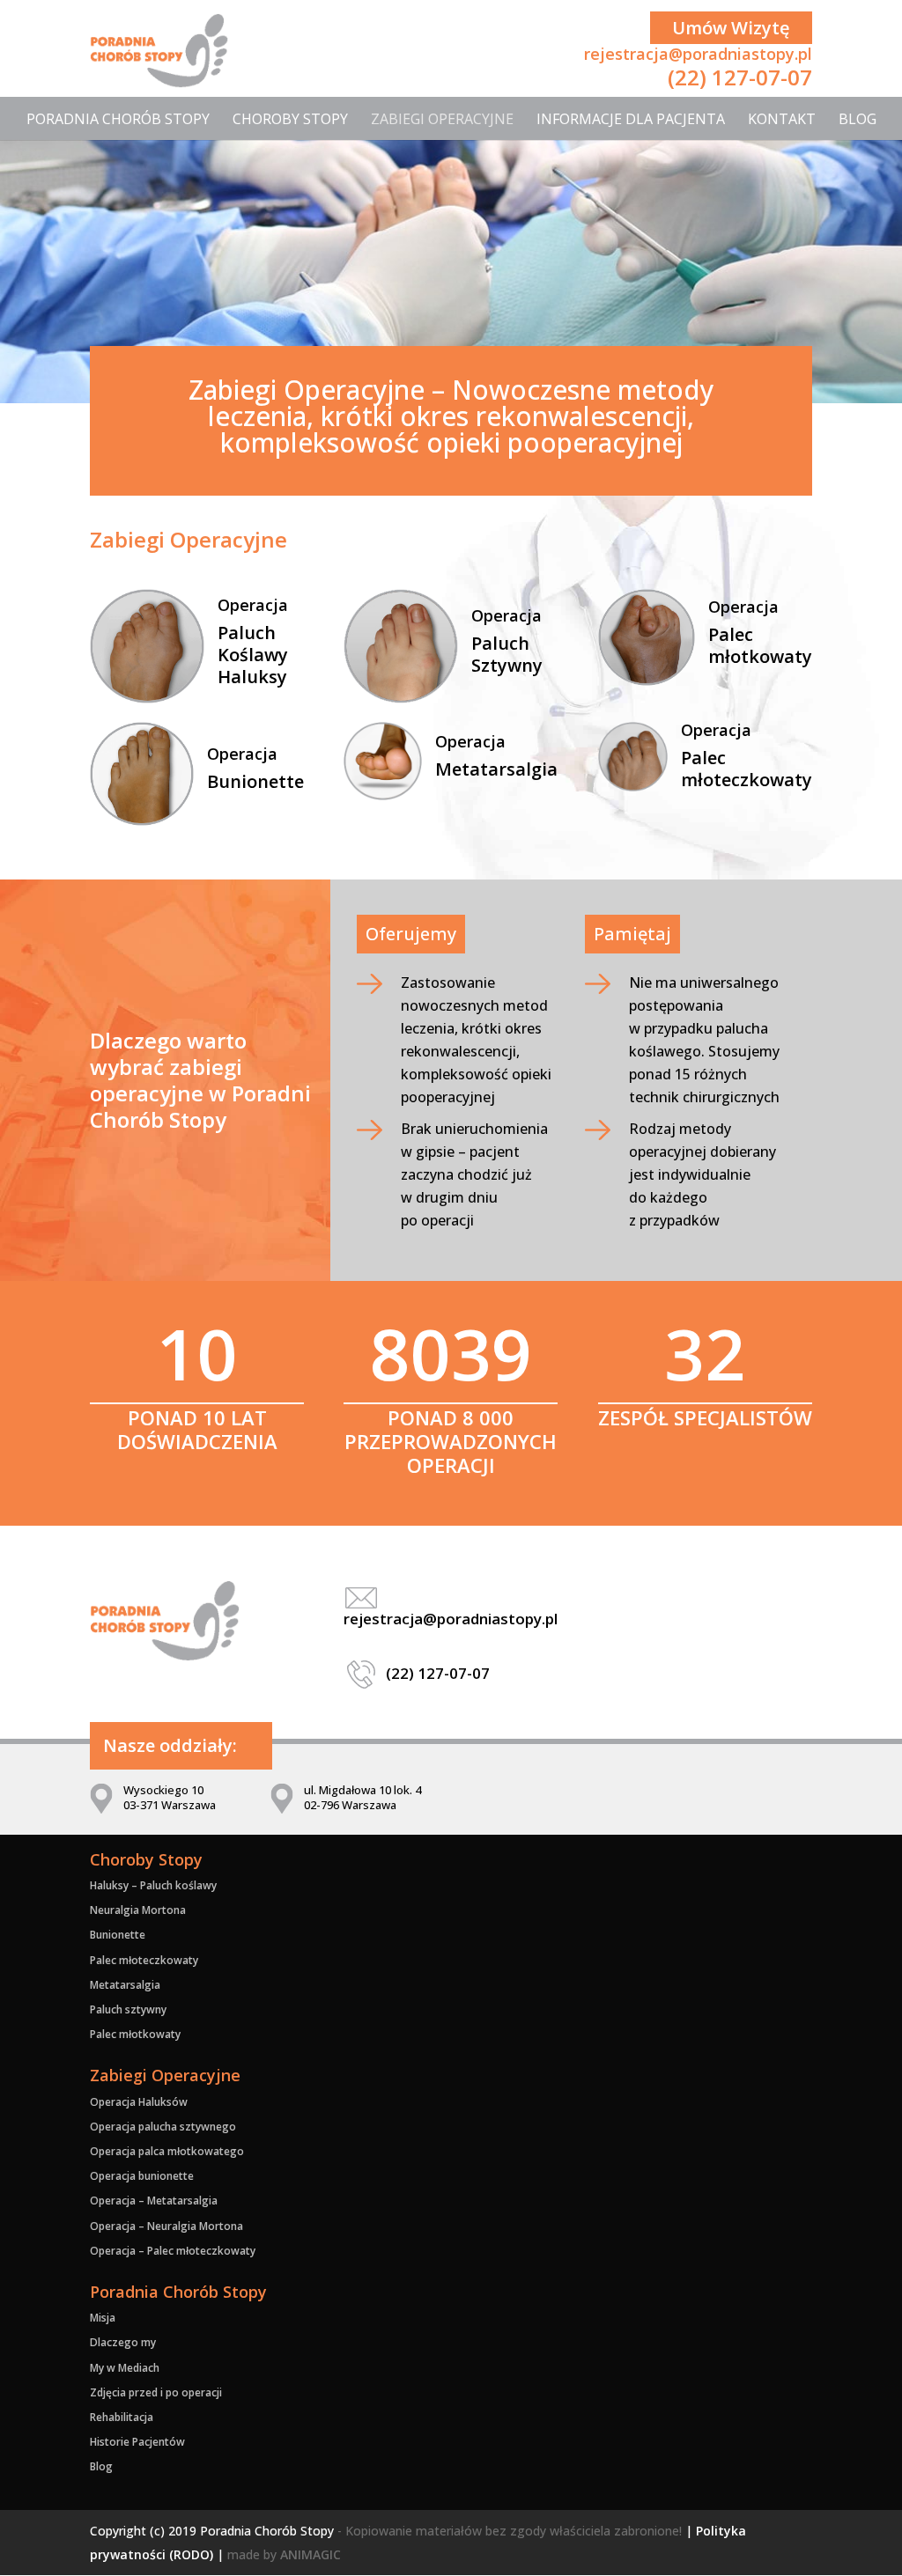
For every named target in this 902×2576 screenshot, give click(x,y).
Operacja (253, 605)
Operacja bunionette (142, 2176)
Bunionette (255, 781)
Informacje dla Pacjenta (631, 119)
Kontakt (782, 119)
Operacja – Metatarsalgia (154, 2201)
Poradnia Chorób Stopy (118, 119)
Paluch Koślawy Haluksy (253, 655)
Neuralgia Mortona (138, 1910)
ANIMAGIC (311, 2554)
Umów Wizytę (731, 28)
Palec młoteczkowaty (747, 769)
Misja (103, 2318)
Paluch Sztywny (507, 654)
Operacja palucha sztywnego (163, 2127)
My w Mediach (125, 2368)
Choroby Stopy (290, 119)
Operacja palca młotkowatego (167, 2151)
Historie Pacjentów (137, 2442)
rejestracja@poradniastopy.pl (698, 54)
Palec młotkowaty (760, 645)
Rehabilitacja (122, 2417)
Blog (858, 119)
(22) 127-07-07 (740, 77)
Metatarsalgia (496, 769)
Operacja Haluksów (139, 2102)
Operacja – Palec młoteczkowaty (173, 2251)
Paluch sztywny (128, 2009)
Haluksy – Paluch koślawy (153, 1885)
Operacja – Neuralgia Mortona (166, 2226)
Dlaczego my (123, 2342)
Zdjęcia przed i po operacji (156, 2392)
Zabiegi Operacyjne (442, 119)
